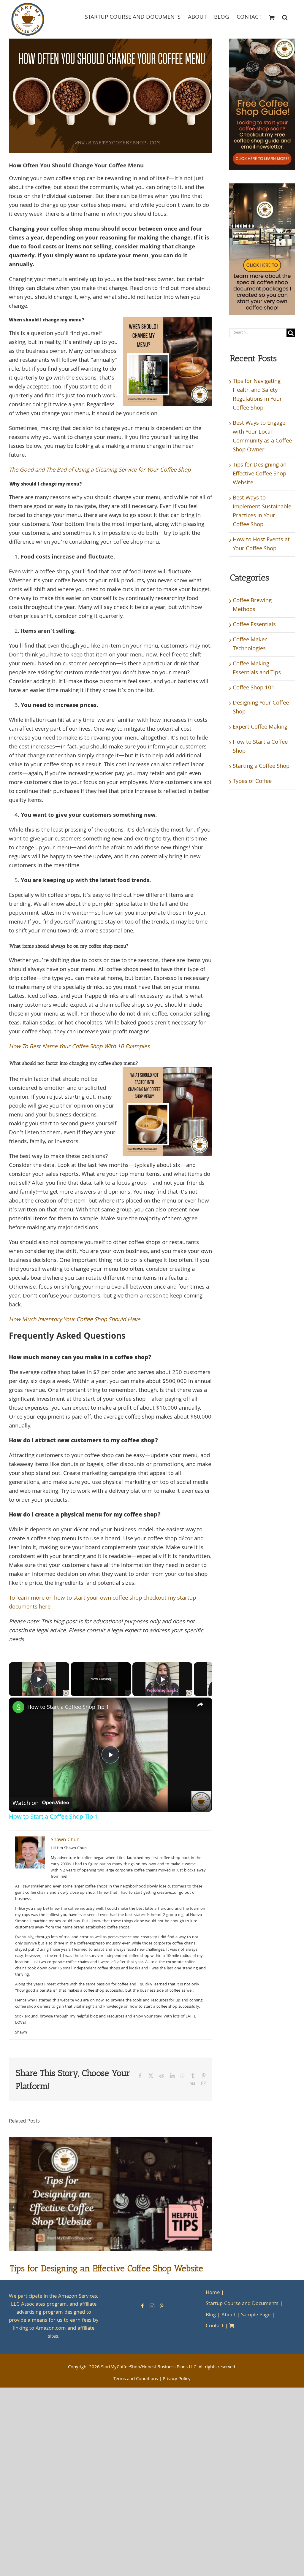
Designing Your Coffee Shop (261, 708)
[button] (285, 17)
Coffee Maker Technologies (250, 645)
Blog (211, 2315)
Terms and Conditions (136, 2379)
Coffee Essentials (254, 625)
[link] (18, 1707)
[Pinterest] (161, 2306)
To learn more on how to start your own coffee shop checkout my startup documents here (102, 1603)
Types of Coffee (252, 782)
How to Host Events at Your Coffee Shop (261, 545)
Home (213, 2293)
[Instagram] (152, 2306)
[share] (200, 1704)
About (228, 2315)
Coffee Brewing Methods (252, 605)
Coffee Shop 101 (254, 688)
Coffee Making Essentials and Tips (257, 669)
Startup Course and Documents (242, 2304)
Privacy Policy (177, 2379)
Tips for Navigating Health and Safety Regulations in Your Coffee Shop (257, 395)
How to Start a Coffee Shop (260, 747)
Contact (215, 2326)
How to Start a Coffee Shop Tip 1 (68, 1707)
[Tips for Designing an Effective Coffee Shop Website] (110, 2142)
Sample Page (256, 2315)
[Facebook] (142, 2306)
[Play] (162, 1679)
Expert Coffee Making (260, 727)
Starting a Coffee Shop (261, 767)
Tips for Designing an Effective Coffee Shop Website (106, 2268)
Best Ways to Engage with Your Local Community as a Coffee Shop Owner (262, 437)
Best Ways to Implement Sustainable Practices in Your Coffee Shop (262, 512)
